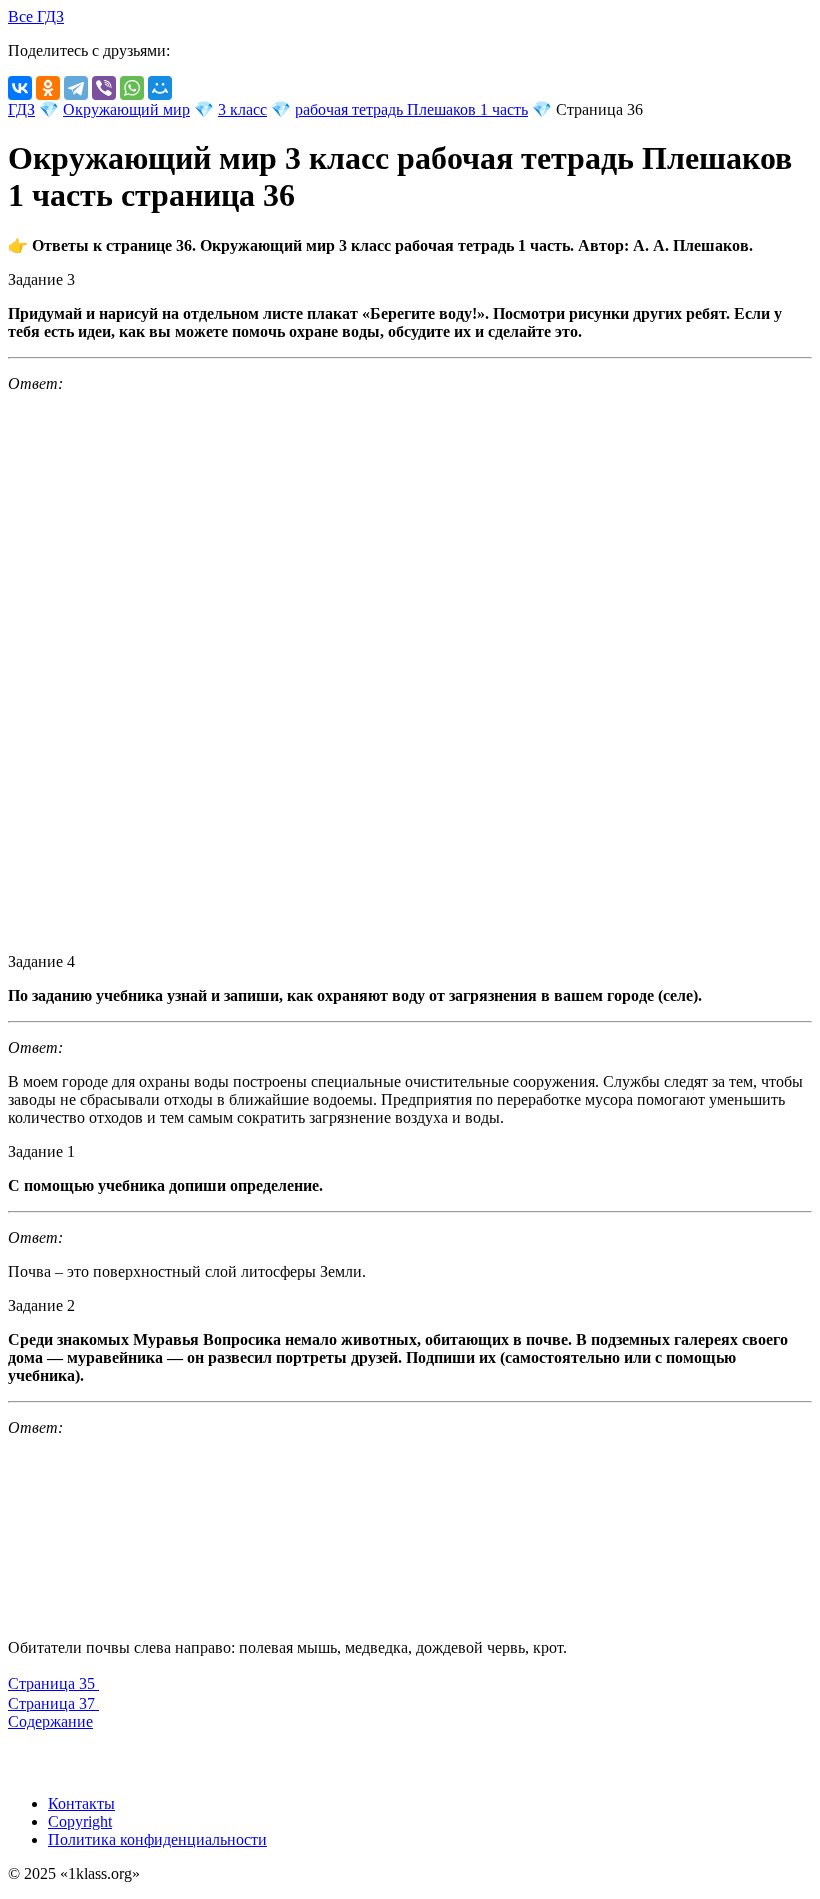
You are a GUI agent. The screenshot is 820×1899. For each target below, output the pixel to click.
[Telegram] (76, 88)
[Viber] (104, 88)
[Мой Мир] (160, 88)
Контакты (81, 1803)
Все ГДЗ (36, 16)
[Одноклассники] (48, 88)
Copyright (80, 1821)
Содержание (50, 1721)
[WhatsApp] (132, 88)
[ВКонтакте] (20, 88)
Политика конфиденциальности (157, 1839)
